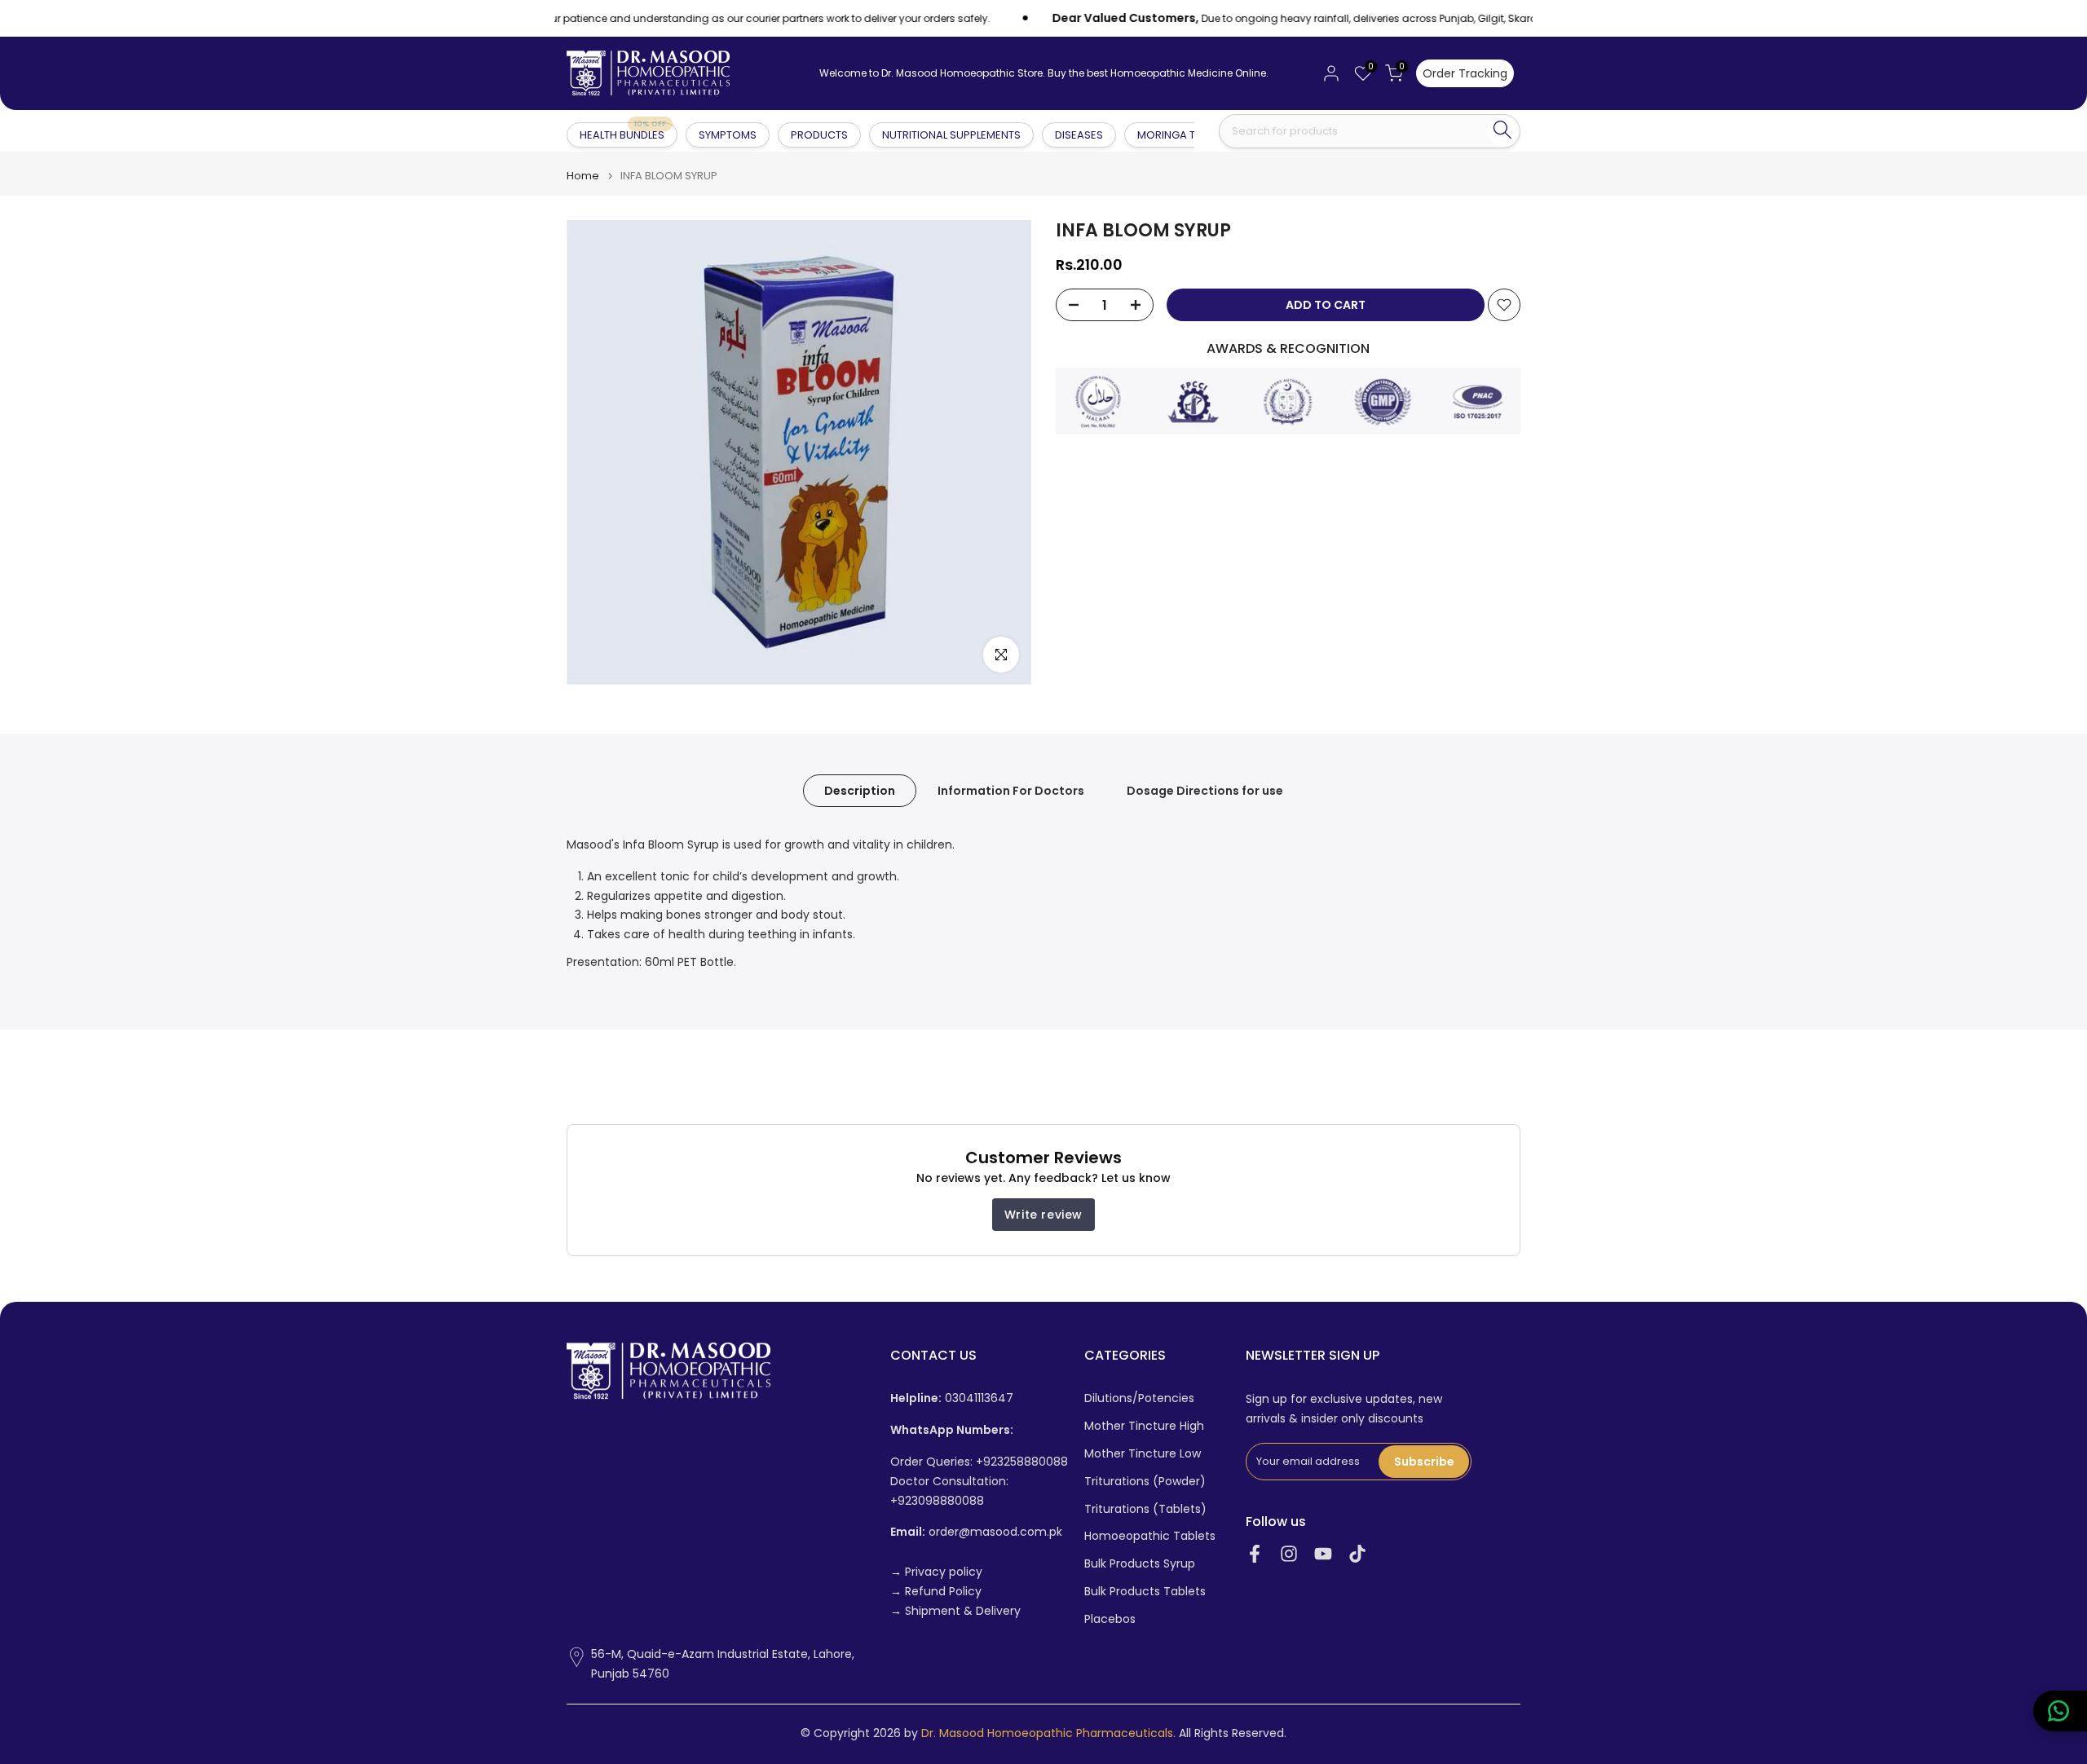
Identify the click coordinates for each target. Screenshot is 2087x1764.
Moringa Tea (1173, 135)
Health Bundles (623, 134)
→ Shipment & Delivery (955, 1611)
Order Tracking (1465, 73)
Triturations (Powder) (1145, 1482)
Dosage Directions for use (1205, 791)
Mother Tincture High (1144, 1426)
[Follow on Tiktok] (1357, 1553)
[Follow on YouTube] (1323, 1553)
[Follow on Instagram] (1289, 1553)
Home (583, 176)
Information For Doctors (1011, 791)
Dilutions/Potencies (1139, 1398)
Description (860, 791)
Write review (1043, 1215)
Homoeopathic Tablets (1150, 1536)
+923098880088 (937, 1501)
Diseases (1079, 135)
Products (819, 135)
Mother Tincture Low (1143, 1454)
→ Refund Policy (936, 1592)
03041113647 (952, 1398)
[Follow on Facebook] (1255, 1553)
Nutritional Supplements (951, 135)
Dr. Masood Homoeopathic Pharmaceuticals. (1048, 1733)
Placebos (1110, 1619)
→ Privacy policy (936, 1572)
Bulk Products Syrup (1140, 1564)
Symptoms (728, 135)
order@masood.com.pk (976, 1532)
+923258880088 (1022, 1462)
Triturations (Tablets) (1145, 1509)
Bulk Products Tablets (1145, 1592)
